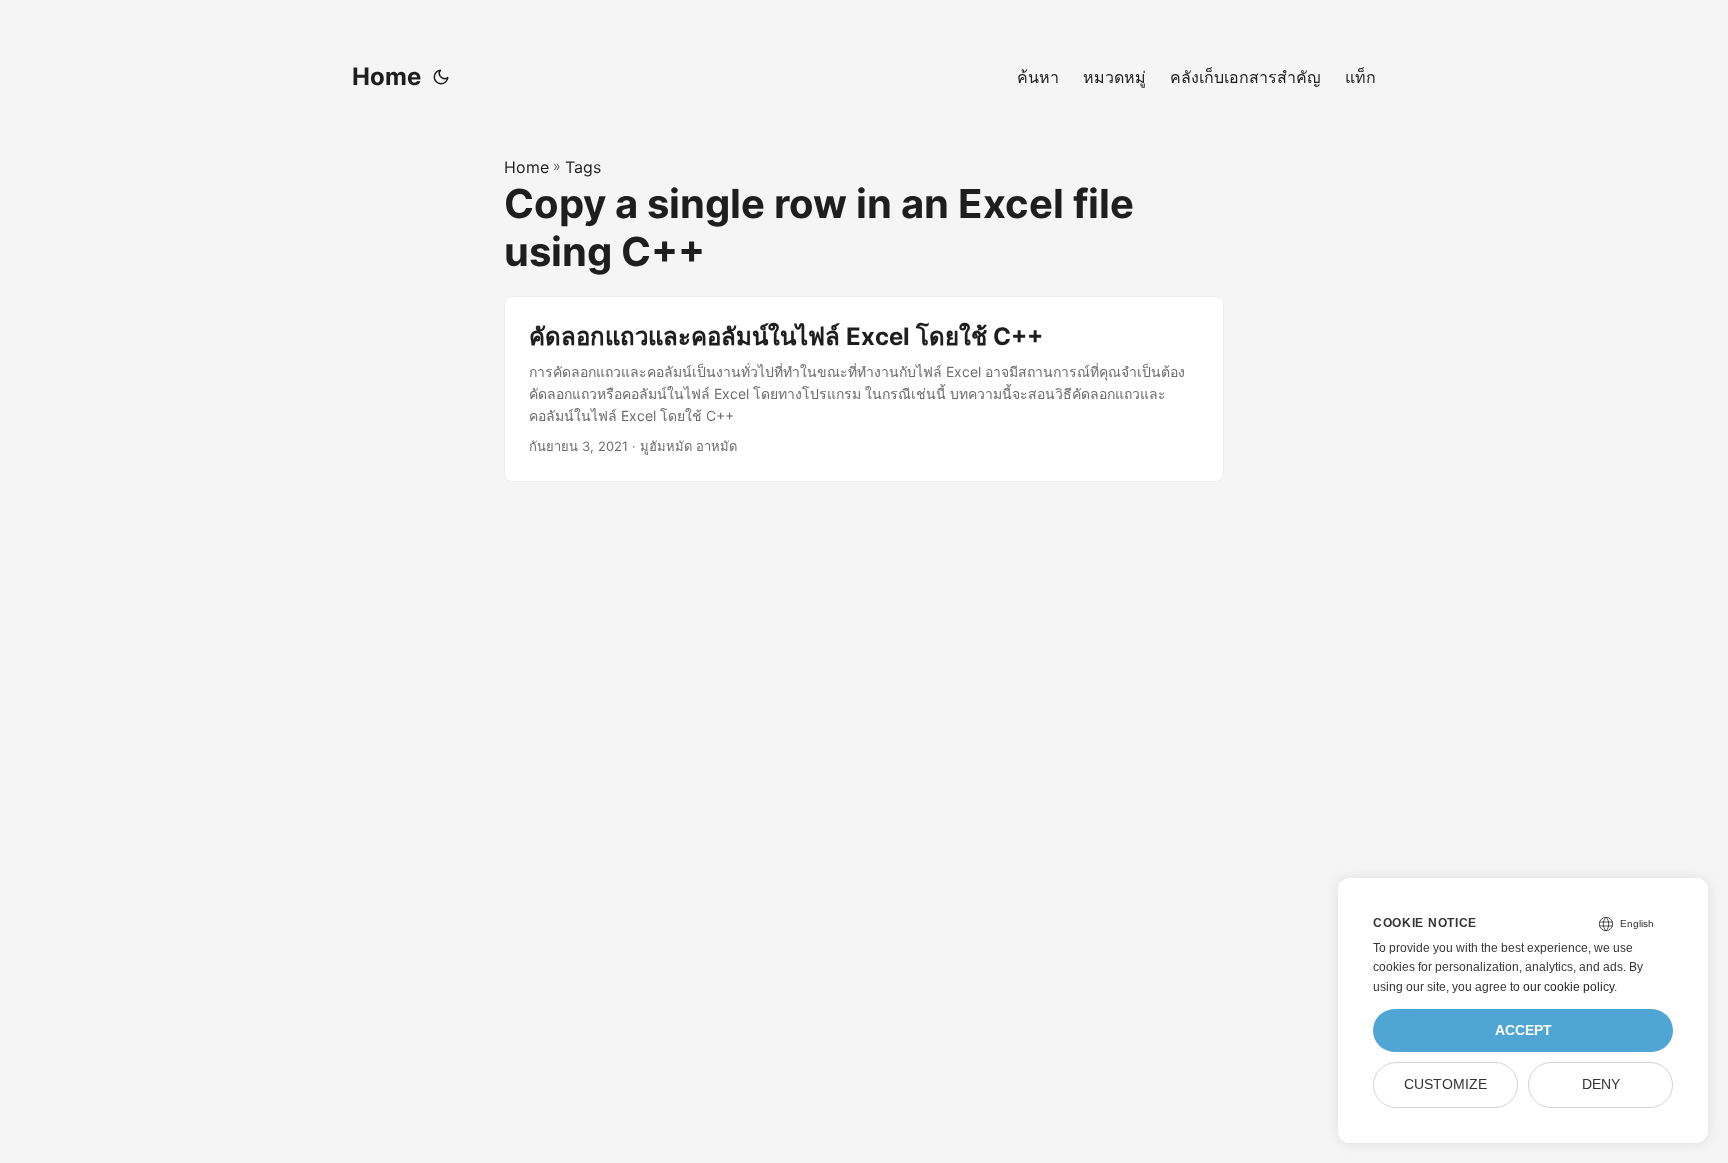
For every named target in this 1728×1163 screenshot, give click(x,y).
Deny (1601, 1084)
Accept (1523, 1030)
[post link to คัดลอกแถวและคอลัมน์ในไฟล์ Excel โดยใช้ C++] (864, 388)
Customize (1445, 1084)
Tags (583, 167)
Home (386, 76)
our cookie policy (1568, 987)
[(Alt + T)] (441, 77)
